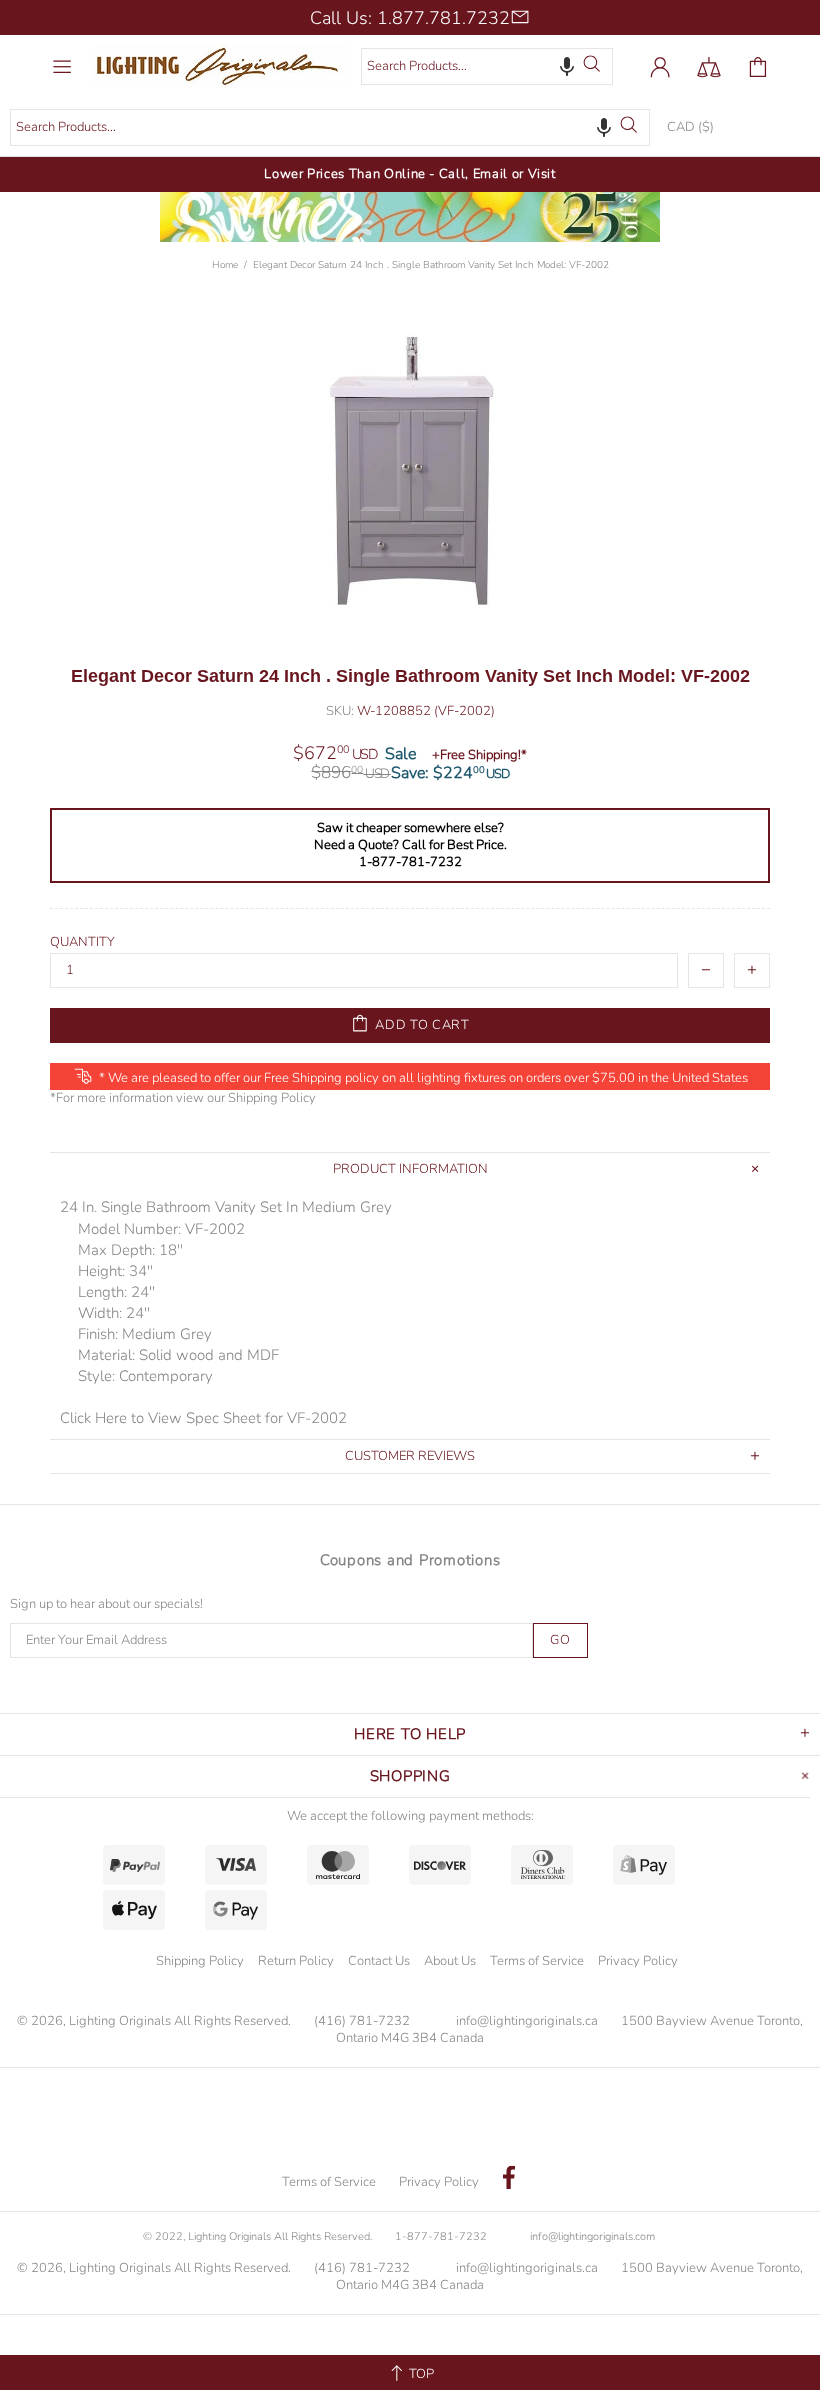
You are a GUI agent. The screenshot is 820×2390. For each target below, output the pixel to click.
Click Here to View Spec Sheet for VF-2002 (203, 1418)
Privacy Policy (638, 1961)
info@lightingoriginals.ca (527, 2021)
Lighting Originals (222, 66)
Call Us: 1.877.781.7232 (410, 18)
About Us (450, 1961)
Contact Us (379, 1961)
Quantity (82, 942)
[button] (567, 66)
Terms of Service (537, 1961)
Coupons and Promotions (410, 1560)
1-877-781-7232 (441, 2236)
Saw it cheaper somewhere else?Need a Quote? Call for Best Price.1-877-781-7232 (410, 845)
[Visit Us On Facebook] (509, 2180)
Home (225, 265)
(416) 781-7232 (362, 2021)
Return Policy (296, 1961)
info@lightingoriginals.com (592, 2236)
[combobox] (487, 66)
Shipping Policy (272, 1098)
